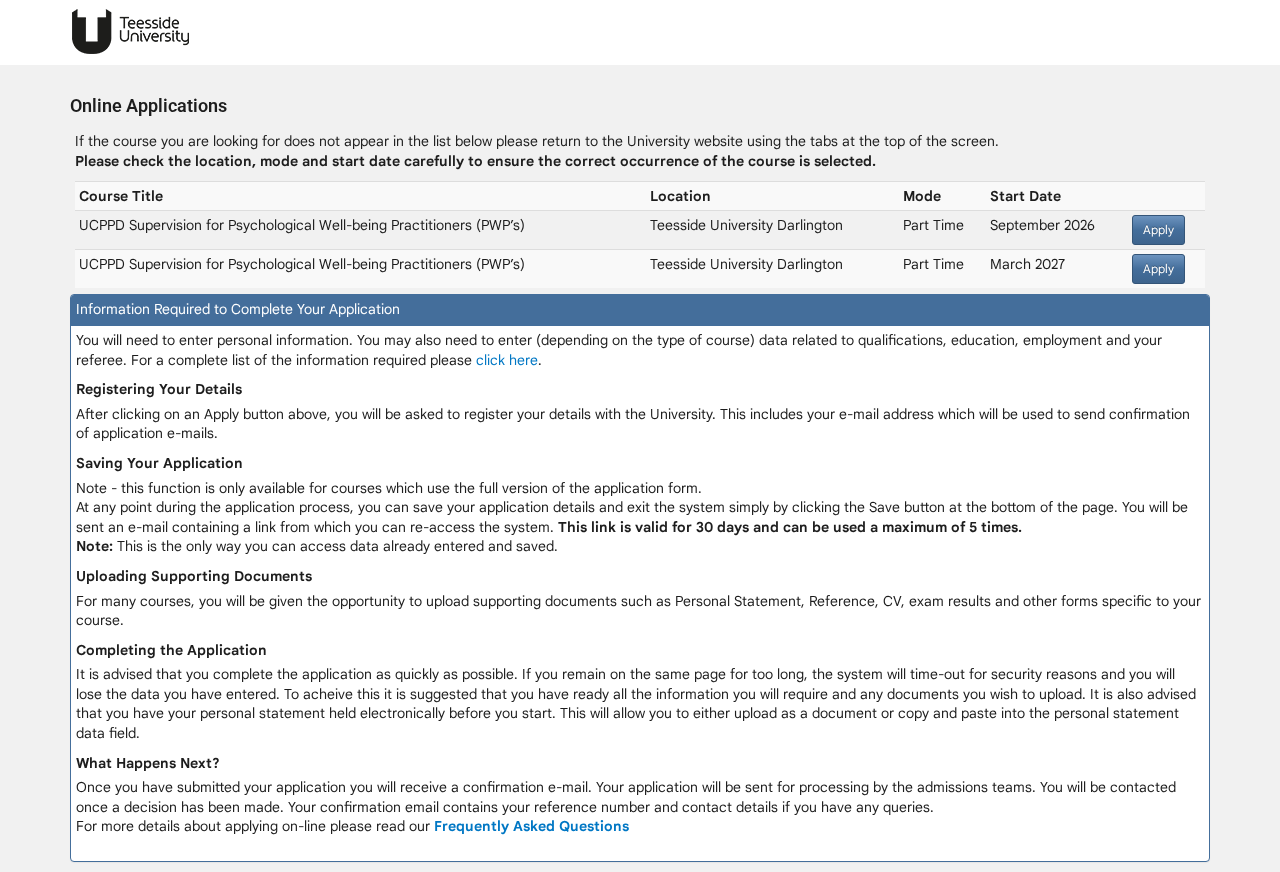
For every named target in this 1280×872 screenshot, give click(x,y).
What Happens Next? (148, 763)
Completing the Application (171, 650)
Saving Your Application (159, 463)
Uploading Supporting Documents (194, 576)
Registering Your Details (159, 389)
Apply (1158, 229)
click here (507, 360)
